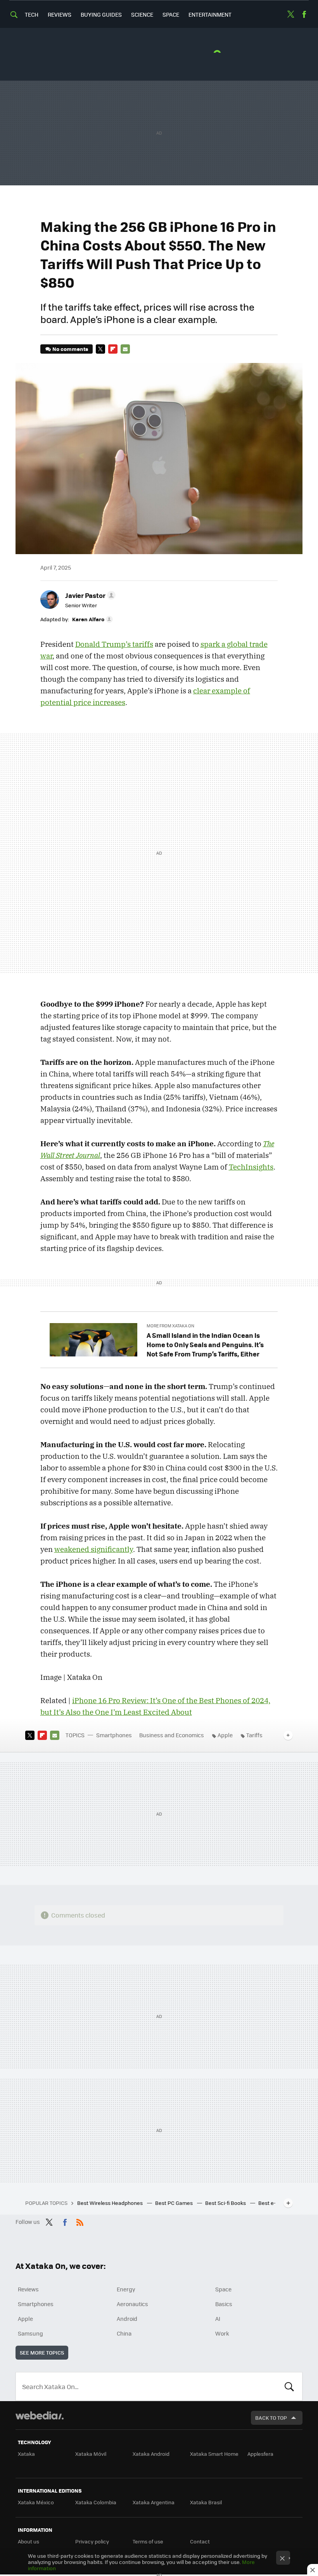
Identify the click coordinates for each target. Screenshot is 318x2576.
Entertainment (210, 14)
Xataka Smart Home (214, 2454)
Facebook (304, 14)
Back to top (271, 2418)
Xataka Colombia (96, 2502)
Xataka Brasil (206, 2502)
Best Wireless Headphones (111, 2203)
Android (127, 2319)
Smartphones (114, 1735)
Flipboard (113, 349)
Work (222, 2333)
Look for (289, 2386)
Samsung (30, 2333)
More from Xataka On (170, 1326)
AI (218, 2319)
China (124, 2333)
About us (29, 2541)
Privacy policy (92, 2541)
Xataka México (36, 2502)
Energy (126, 2289)
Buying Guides (101, 14)
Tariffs (254, 1735)
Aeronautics (132, 2304)
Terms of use (148, 2541)
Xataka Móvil (91, 2454)
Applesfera (260, 2454)
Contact (200, 2541)
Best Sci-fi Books (226, 2203)
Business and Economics (172, 1735)
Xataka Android (151, 2454)
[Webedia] (40, 2415)
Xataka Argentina (154, 2502)
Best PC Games (175, 2203)
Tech (32, 14)
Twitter (290, 14)
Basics (224, 2304)
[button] (89, 595)
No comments (70, 349)
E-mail (125, 349)
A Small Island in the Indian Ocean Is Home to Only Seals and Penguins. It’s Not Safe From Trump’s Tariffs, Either (205, 1344)
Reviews (60, 14)
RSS (80, 2221)
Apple (225, 1735)
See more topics (42, 2352)
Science (142, 14)
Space (171, 14)
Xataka (26, 2454)
